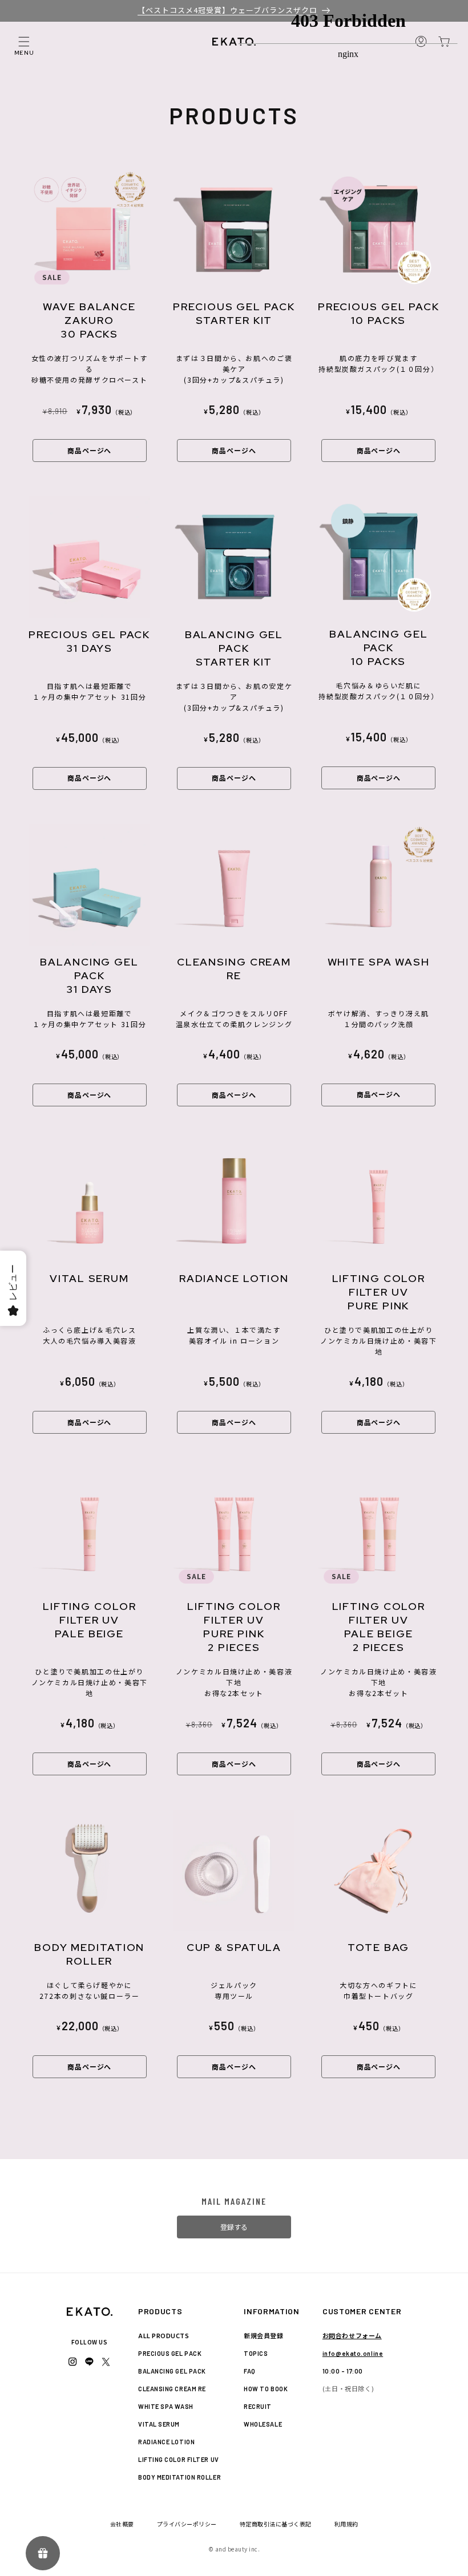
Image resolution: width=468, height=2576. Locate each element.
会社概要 (122, 2524)
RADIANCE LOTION (166, 2442)
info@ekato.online (353, 2353)
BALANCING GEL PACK (172, 2371)
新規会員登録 (263, 2335)
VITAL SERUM (159, 2424)
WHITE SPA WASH (166, 2406)
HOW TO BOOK (266, 2389)
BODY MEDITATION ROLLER (179, 2477)
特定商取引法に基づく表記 (276, 2524)
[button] (24, 42)
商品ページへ (89, 450)
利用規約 (346, 2524)
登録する (234, 2227)
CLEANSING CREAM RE (172, 2389)
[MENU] (24, 42)
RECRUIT (258, 2406)
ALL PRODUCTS (164, 2335)
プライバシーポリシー (187, 2524)
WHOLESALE (263, 2424)
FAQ (250, 2371)
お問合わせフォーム (352, 2335)
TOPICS (256, 2353)
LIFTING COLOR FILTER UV (179, 2459)
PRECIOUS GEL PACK (170, 2353)
